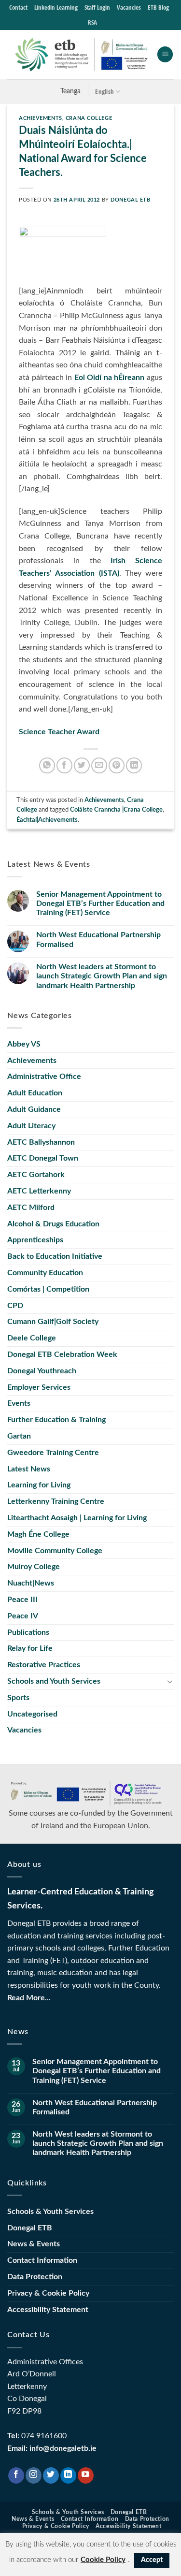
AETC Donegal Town (43, 1158)
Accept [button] (152, 2560)
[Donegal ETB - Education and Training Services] (82, 55)
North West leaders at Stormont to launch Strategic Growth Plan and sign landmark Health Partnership (102, 976)
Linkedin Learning (56, 7)
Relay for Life (30, 1648)
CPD (15, 1306)
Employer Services (39, 1387)
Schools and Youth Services (54, 1681)
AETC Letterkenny (39, 1191)
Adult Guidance (34, 1109)
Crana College (89, 118)
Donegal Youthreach (42, 1371)
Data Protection (35, 2277)
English (104, 91)
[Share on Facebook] (64, 765)
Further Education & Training (56, 1420)
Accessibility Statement (48, 2310)
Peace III (22, 1600)
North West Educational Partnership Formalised (98, 939)
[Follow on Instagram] (34, 2475)
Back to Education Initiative (55, 1256)
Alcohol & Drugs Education (53, 1224)
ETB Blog (158, 7)
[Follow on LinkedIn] (68, 2475)
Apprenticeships (35, 1240)
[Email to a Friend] (99, 765)
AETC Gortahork (36, 1175)
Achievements (41, 118)
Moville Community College (55, 1551)
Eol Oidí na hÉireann (111, 378)
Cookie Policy (103, 2560)
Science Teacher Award (59, 732)
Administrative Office (44, 1077)
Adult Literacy (31, 1126)
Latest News (29, 1469)
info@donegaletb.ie (63, 2448)
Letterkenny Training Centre (56, 1501)
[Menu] (165, 54)
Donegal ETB (130, 200)
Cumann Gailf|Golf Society (53, 1322)
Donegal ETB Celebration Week (62, 1354)
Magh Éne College (38, 1534)
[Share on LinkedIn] (134, 765)
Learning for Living (39, 1485)
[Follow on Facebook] (16, 2475)
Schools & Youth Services (50, 2212)
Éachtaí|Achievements (47, 820)
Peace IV (23, 1616)
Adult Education (35, 1093)
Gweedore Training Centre (53, 1453)
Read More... (29, 1998)
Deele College (32, 1338)
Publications (28, 1632)
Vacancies (129, 7)
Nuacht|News (31, 1583)
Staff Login (97, 7)
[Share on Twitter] (82, 765)
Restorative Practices (44, 1665)
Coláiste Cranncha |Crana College (116, 810)
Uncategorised (32, 1714)
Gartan (19, 1436)
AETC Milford (31, 1208)
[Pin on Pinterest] (117, 765)
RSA (92, 22)
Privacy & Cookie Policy (48, 2293)
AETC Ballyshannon (41, 1142)
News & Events (34, 2244)
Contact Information (42, 2260)
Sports (18, 1698)
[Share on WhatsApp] (47, 765)
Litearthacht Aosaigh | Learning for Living (77, 1518)
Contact (18, 7)
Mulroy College (34, 1567)
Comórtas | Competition (48, 1289)
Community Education (45, 1273)
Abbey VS (24, 1044)
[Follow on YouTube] (86, 2475)
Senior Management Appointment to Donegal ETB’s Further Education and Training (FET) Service (100, 903)
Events (19, 1403)
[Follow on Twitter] (51, 2475)
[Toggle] (170, 1681)
